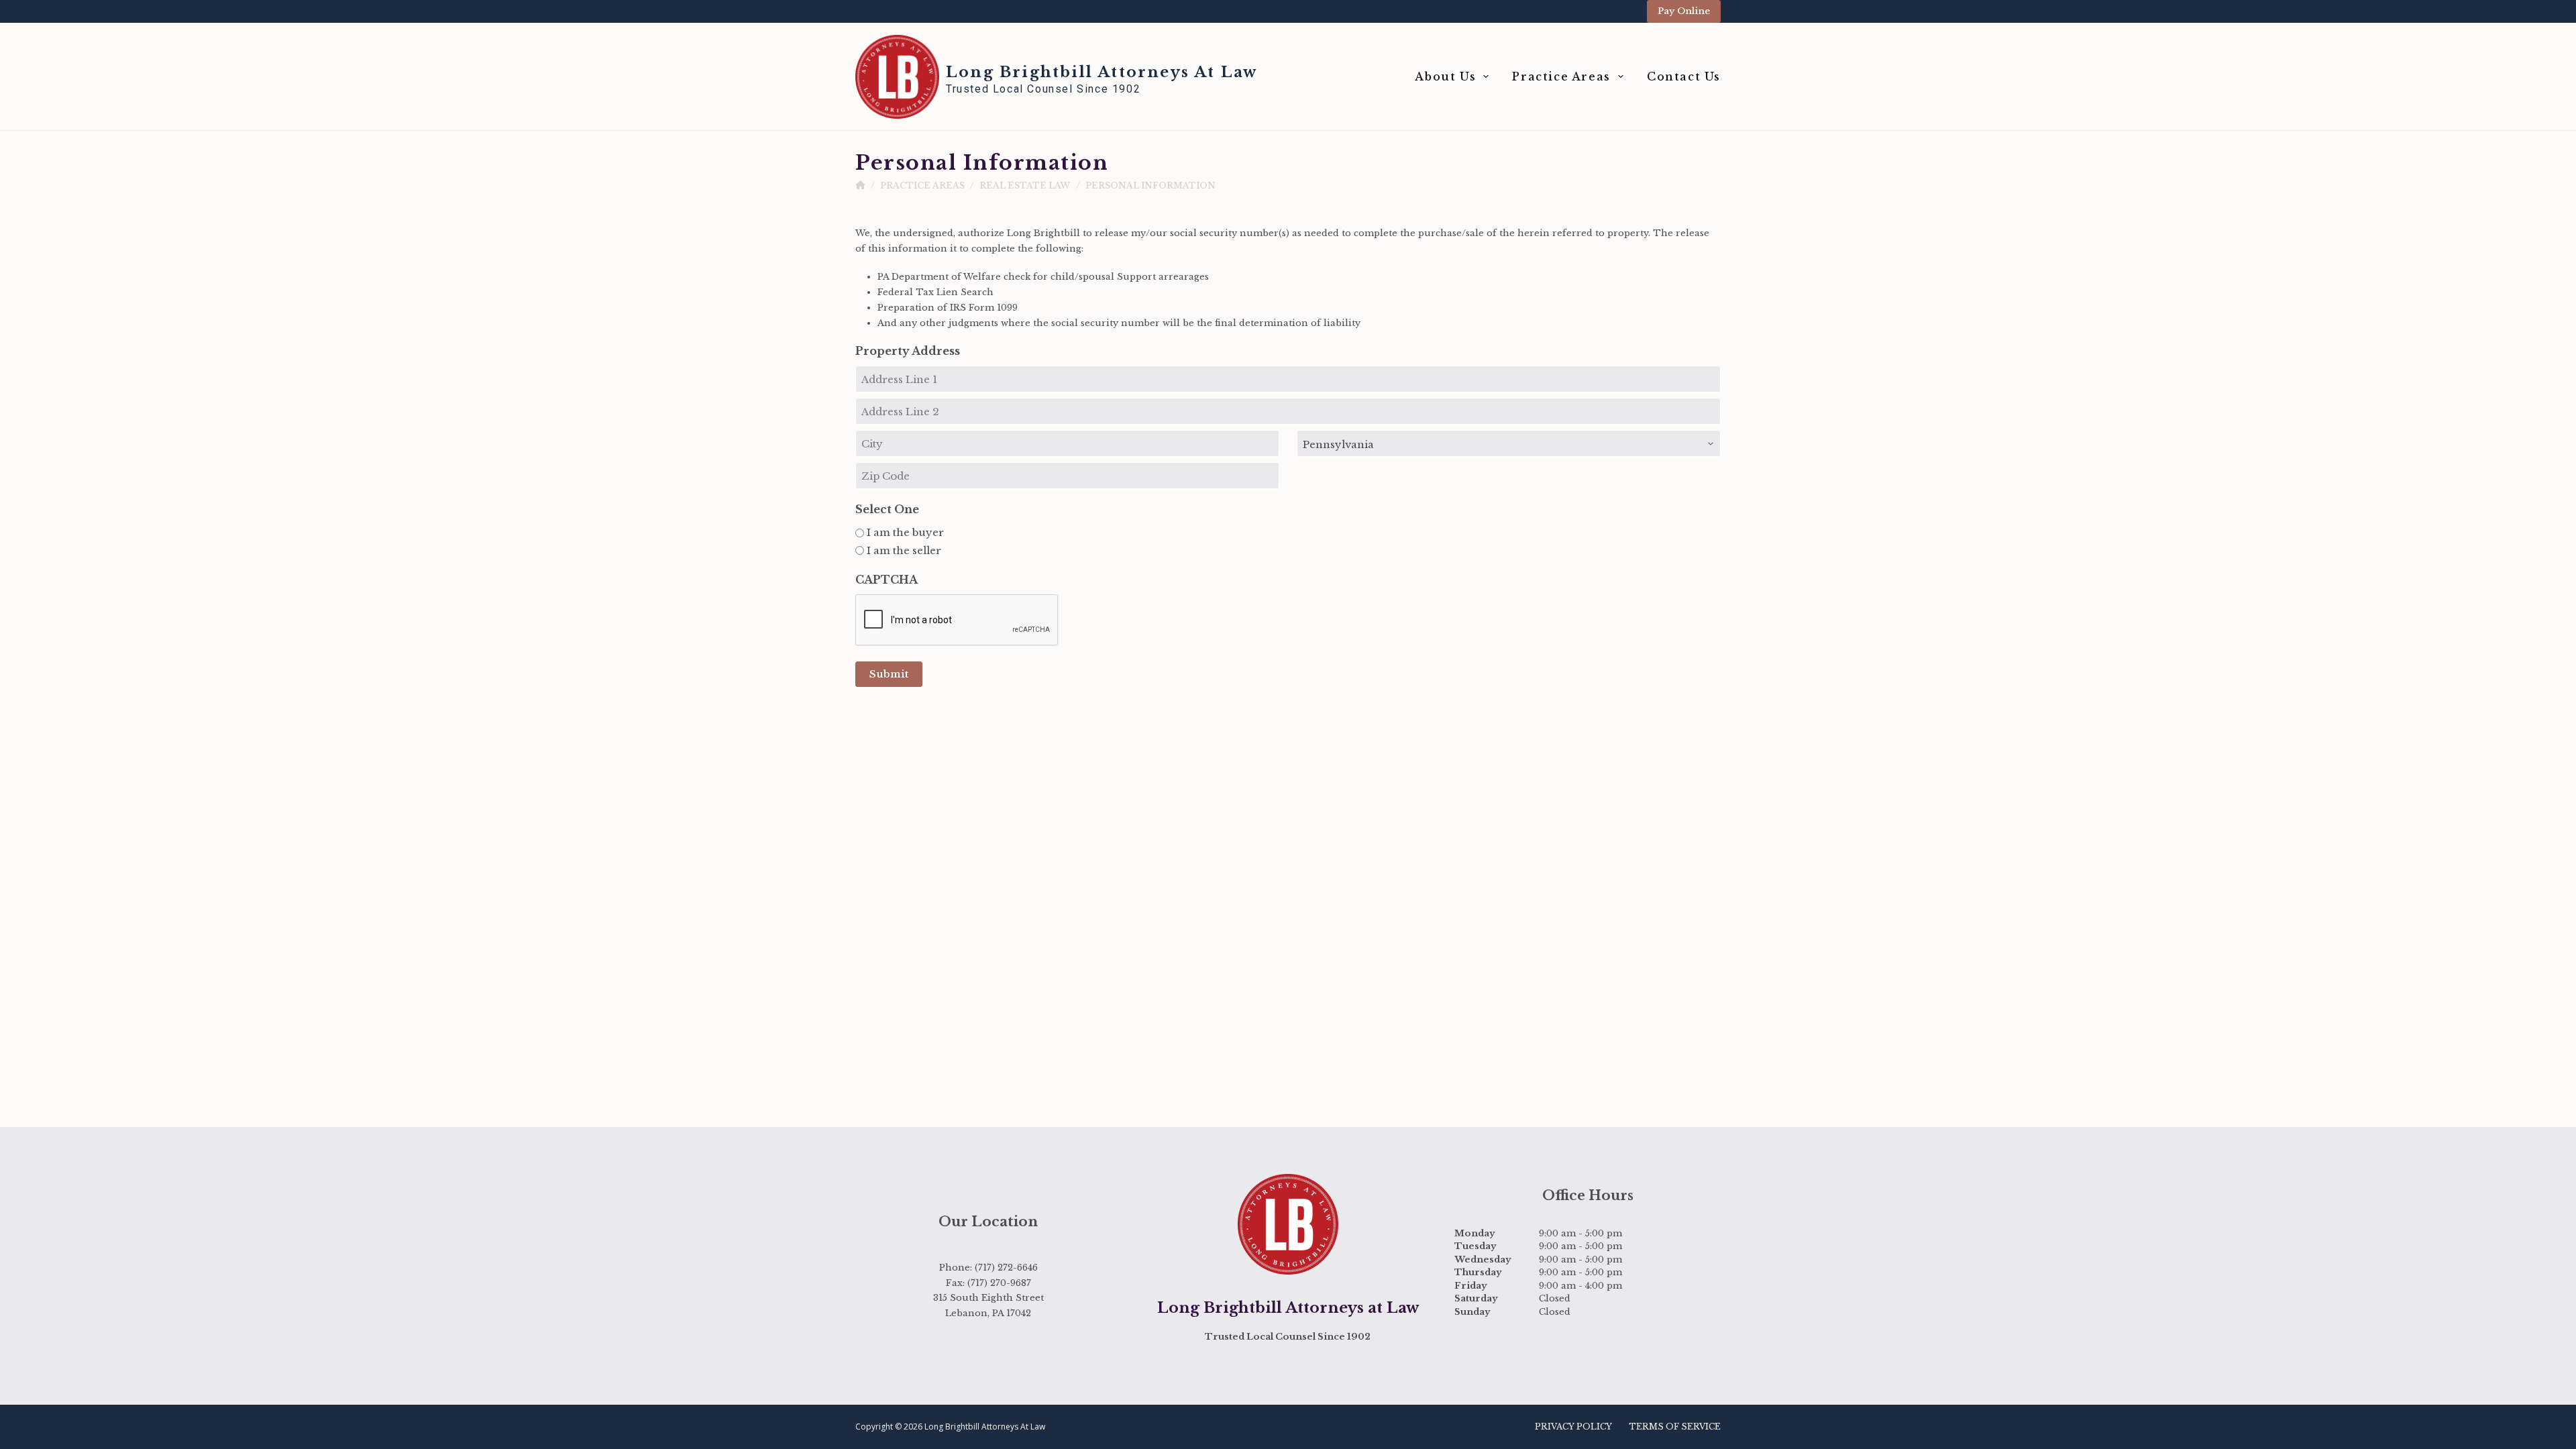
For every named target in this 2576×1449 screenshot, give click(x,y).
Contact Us (1684, 76)
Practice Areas (1561, 76)
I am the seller (904, 550)
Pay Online (1684, 11)
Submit (889, 674)
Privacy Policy (1573, 1427)
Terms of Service (1675, 1427)
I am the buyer (905, 532)
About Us (1445, 76)
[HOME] (860, 185)
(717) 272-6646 (1006, 1268)
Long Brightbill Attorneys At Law (1102, 72)
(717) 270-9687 (999, 1283)
